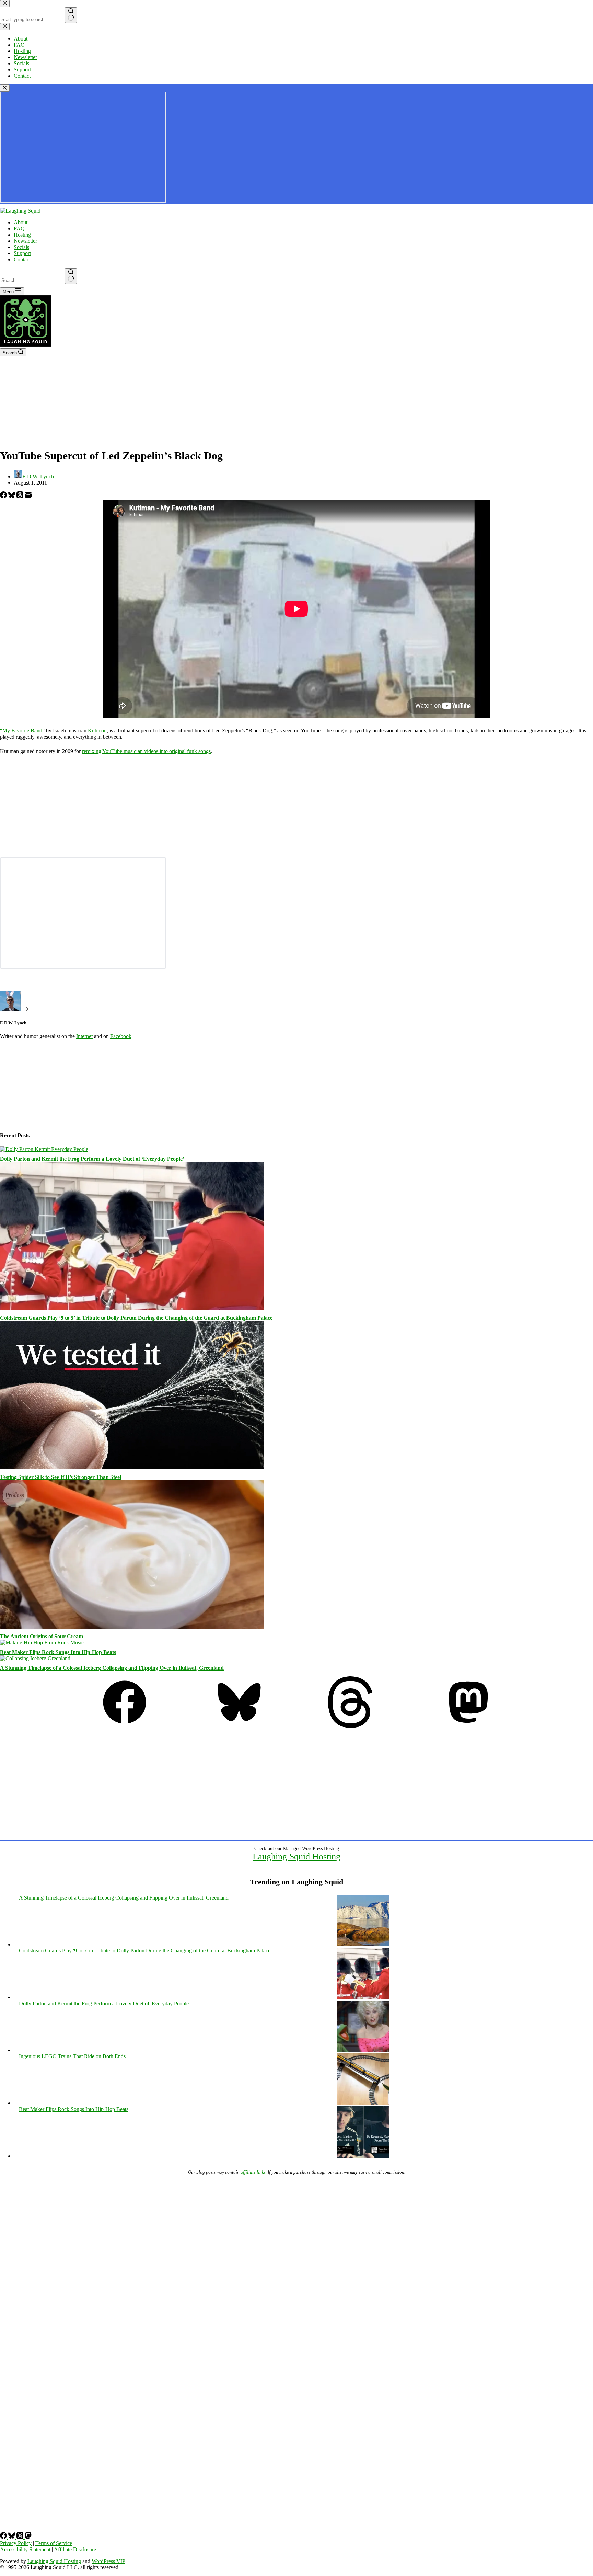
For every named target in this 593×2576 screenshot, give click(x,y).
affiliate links (253, 2172)
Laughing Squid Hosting (296, 1856)
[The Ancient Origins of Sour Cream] (132, 1627)
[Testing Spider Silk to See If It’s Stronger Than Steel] (132, 1467)
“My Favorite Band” (22, 731)
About (21, 222)
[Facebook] (4, 496)
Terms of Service (54, 2543)
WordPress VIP (108, 2561)
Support (22, 253)
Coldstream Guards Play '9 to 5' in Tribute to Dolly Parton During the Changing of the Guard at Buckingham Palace (145, 1951)
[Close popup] (5, 88)
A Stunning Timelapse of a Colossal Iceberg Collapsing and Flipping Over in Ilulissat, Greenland (112, 1668)
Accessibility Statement (25, 2549)
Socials (21, 247)
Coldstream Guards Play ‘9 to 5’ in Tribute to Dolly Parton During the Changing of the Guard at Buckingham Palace (136, 1318)
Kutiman (97, 731)
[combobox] (32, 280)
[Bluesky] (12, 496)
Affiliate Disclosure (75, 2549)
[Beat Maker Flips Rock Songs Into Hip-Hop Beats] (42, 1643)
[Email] (28, 496)
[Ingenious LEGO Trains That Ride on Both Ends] (363, 2103)
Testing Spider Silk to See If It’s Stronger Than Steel (61, 1477)
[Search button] (71, 276)
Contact (22, 259)
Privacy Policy (16, 2543)
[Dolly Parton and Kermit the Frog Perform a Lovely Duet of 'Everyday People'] (363, 2050)
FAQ (19, 229)
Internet (84, 1036)
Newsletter (25, 241)
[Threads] (21, 496)
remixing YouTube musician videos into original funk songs (146, 751)
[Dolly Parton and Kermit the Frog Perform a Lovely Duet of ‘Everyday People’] (44, 1149)
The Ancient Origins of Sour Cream (42, 1636)
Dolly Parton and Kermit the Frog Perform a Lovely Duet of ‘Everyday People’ (92, 1159)
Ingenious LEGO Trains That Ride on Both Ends (72, 2056)
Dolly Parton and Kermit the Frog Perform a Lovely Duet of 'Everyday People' (104, 2003)
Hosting (22, 235)
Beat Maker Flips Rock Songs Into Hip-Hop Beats (58, 1652)
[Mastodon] (468, 1726)
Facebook (121, 1036)
